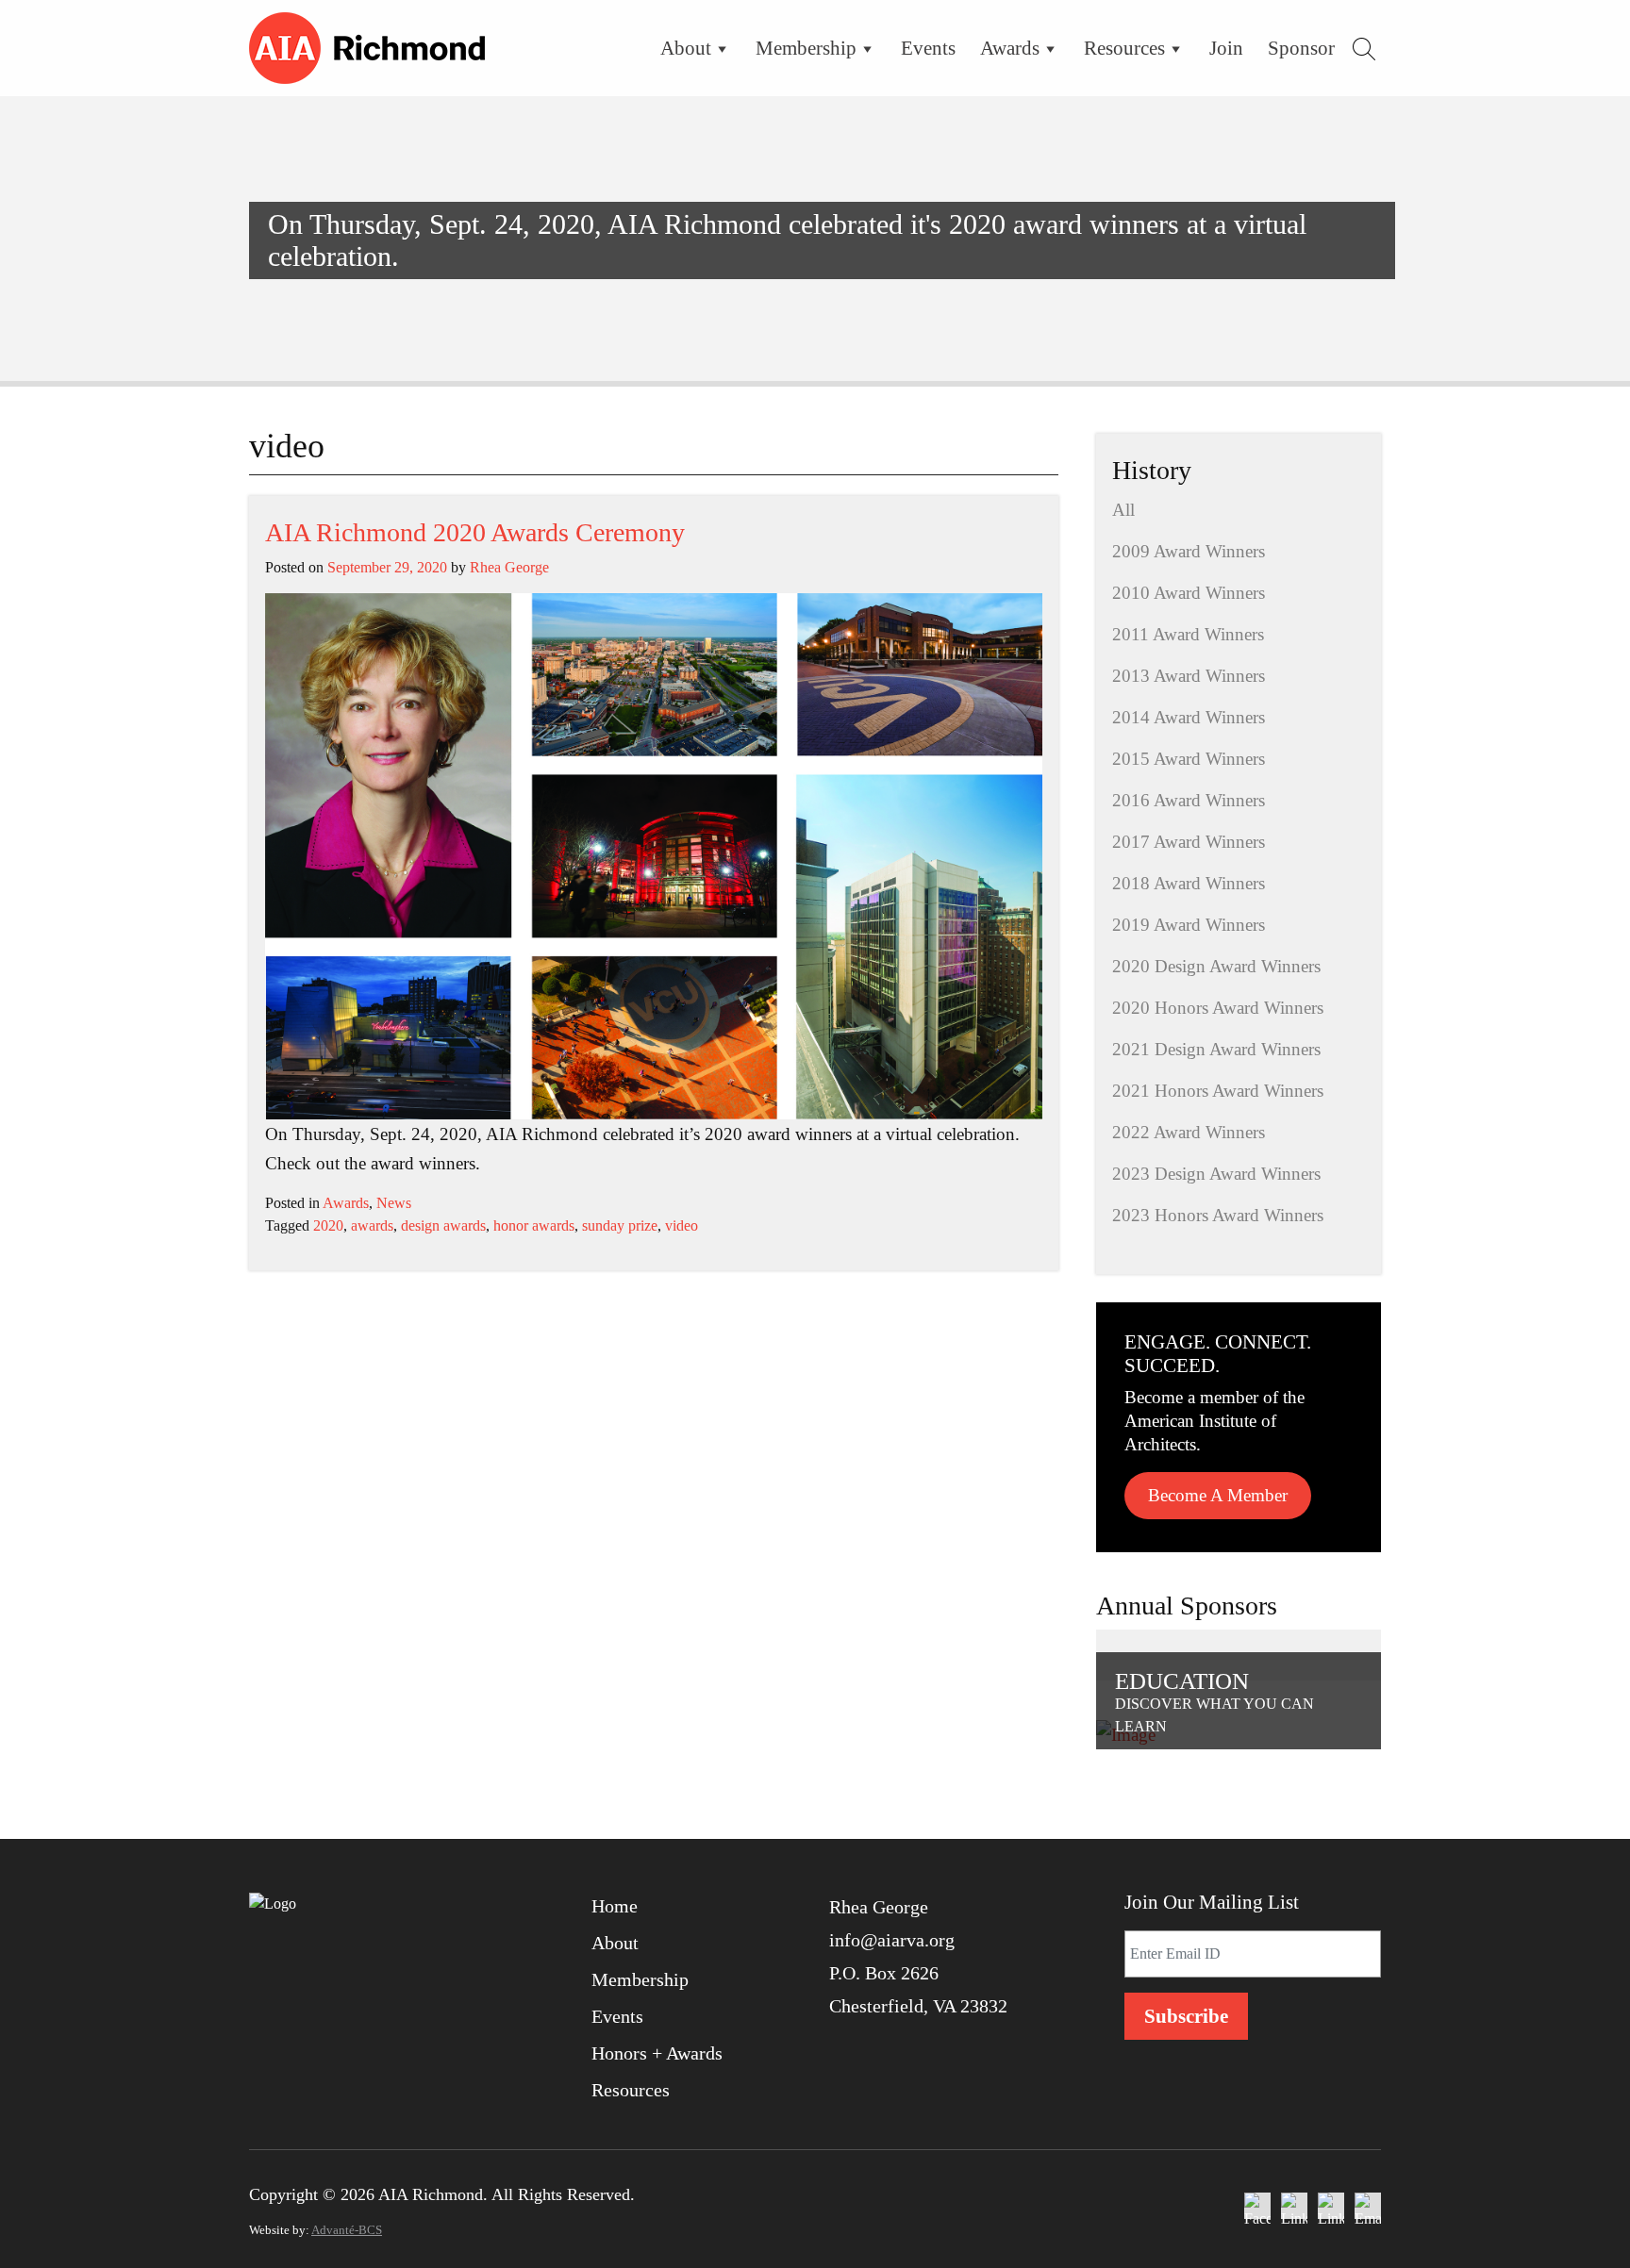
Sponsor (1301, 48)
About (686, 48)
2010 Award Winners (1189, 593)
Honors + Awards (657, 2053)
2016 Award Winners (1189, 800)
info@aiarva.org (892, 1940)
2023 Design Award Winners (1216, 1174)
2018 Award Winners (1189, 883)
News (394, 1203)
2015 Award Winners (1189, 759)
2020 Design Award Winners (1216, 966)
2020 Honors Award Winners (1218, 1008)
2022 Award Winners (1189, 1132)
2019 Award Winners (1189, 925)
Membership (806, 48)
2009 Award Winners (1189, 551)
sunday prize (620, 1225)
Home (615, 1906)
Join (1226, 48)
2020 (328, 1225)
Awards (1010, 48)
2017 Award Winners (1189, 842)
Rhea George (509, 567)
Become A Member (1218, 1495)
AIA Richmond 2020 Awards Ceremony (475, 532)
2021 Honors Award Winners (1218, 1091)
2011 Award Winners (1188, 634)
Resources (1124, 48)
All (1123, 510)
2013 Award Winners (1189, 676)
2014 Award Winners (1189, 717)
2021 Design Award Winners (1216, 1049)
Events (928, 48)
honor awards (534, 1225)
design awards (443, 1225)
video (682, 1225)
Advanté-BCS (347, 2230)
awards (372, 1225)
